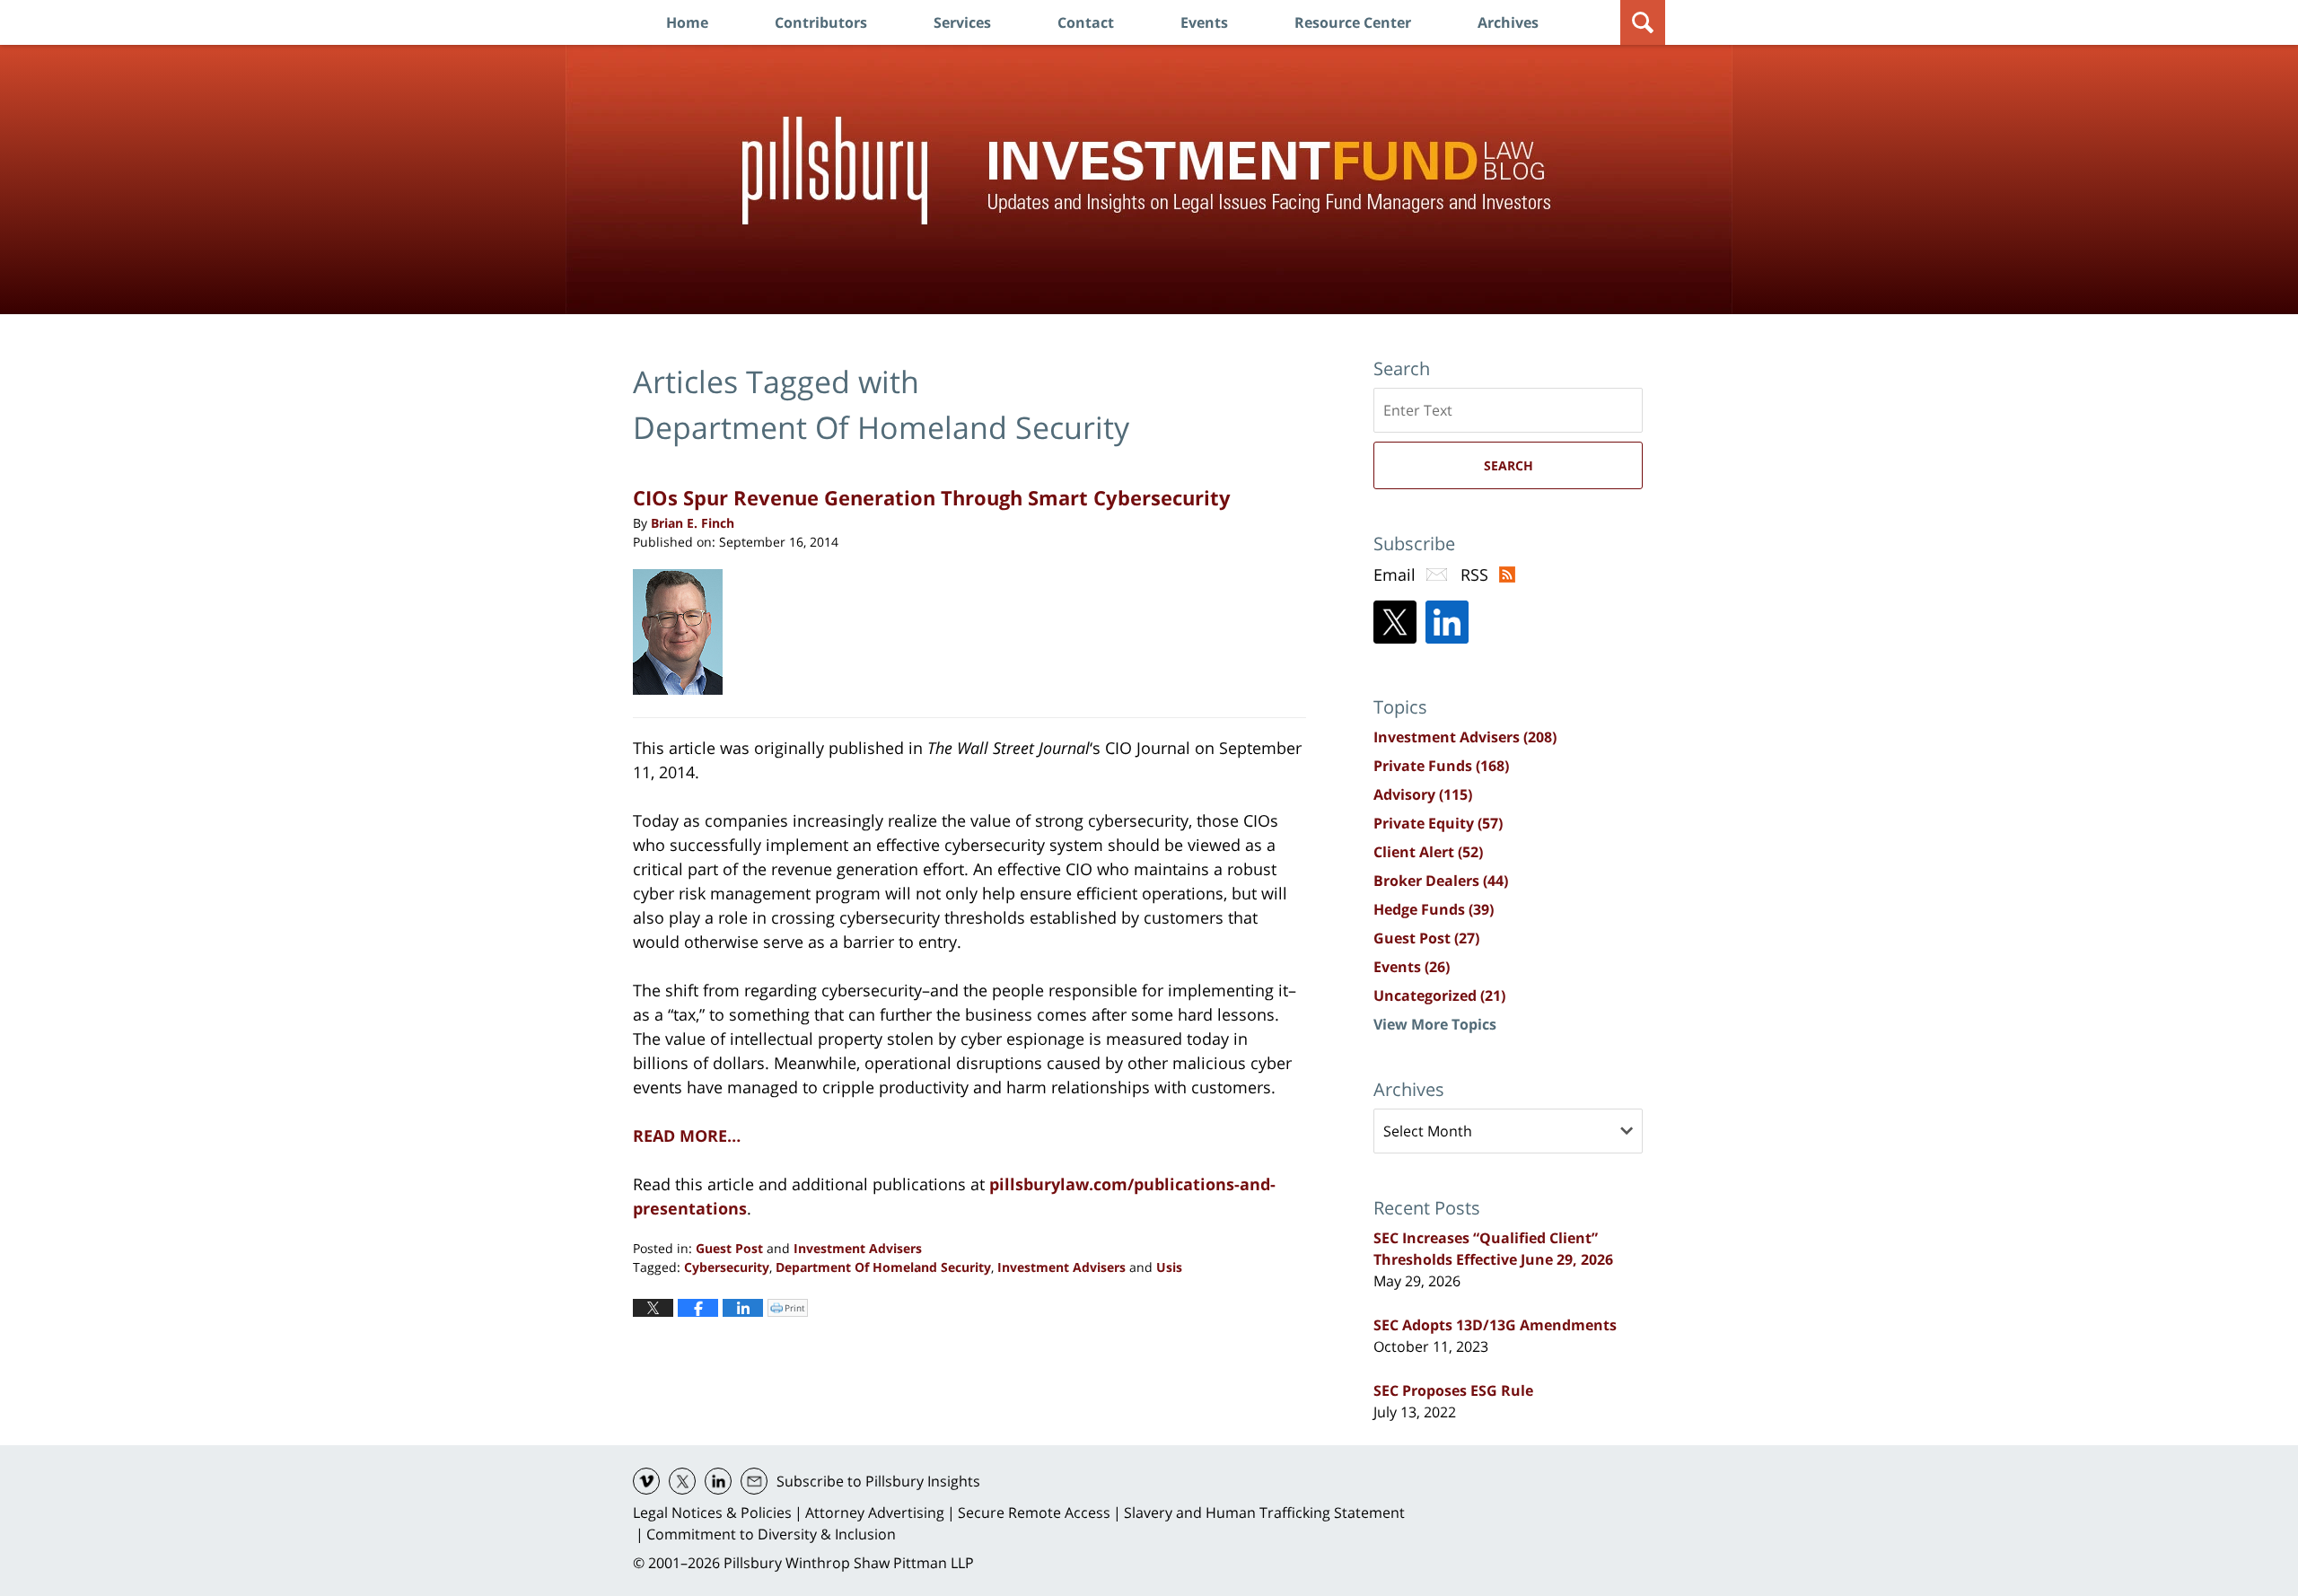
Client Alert (1428, 852)
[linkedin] (718, 1481)
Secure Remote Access (1034, 1513)
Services (962, 22)
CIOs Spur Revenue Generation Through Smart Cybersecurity (932, 497)
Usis (1169, 1267)
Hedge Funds (1434, 909)
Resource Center (1353, 22)
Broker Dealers (1441, 881)
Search (1509, 465)
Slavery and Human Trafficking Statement (1264, 1513)
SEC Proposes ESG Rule (1453, 1390)
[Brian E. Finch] (684, 632)
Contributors (821, 22)
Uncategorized (1439, 995)
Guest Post (729, 1248)
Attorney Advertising (875, 1513)
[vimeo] (646, 1481)
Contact (1086, 22)
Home (687, 22)
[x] (682, 1481)
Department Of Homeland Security (883, 1267)
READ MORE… (687, 1136)
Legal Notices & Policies (712, 1513)
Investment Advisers (858, 1248)
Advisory (1423, 794)
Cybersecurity (727, 1267)
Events (1204, 22)
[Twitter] (1395, 622)
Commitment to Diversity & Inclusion (771, 1534)
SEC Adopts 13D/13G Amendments (1495, 1325)
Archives (1508, 22)
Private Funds (1441, 766)
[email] (754, 1481)
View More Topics (1435, 1024)
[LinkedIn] (1447, 622)
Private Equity (1438, 823)
